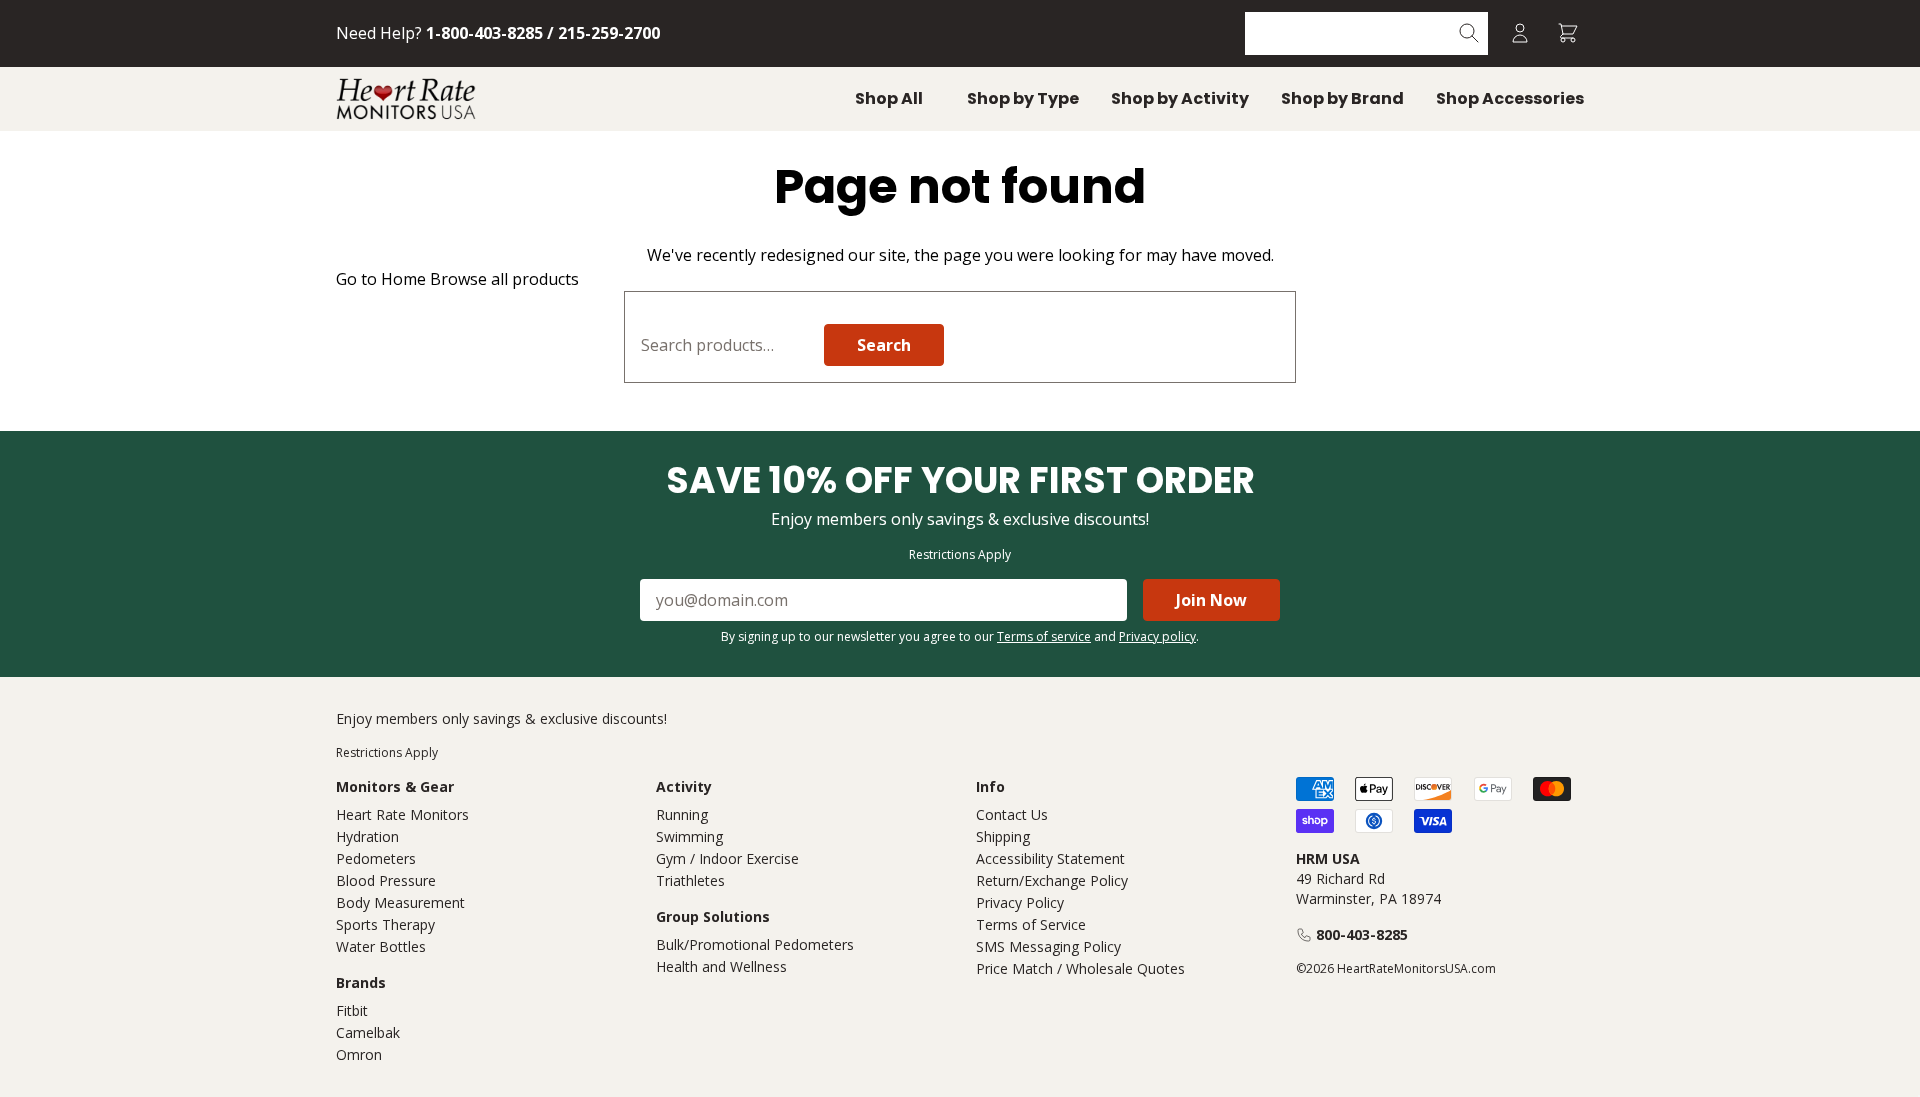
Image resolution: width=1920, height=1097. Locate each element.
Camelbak (368, 1032)
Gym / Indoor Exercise (727, 858)
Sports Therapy (385, 924)
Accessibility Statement (1050, 858)
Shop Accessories (1510, 98)
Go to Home (381, 279)
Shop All (889, 98)
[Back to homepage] (406, 99)
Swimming (689, 836)
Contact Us (1012, 814)
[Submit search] (1469, 33)
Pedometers (376, 858)
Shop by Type (1023, 98)
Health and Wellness (721, 966)
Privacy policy (1157, 636)
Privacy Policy (1020, 902)
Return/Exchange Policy (1052, 880)
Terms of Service (1031, 924)
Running (682, 814)
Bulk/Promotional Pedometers (755, 944)
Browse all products (504, 279)
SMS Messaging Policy (1048, 946)
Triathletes (690, 880)
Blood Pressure (386, 880)
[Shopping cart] (1568, 33)
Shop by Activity (1180, 98)
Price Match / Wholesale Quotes (1080, 968)
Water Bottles (381, 946)
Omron (359, 1054)
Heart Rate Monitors (402, 814)
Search (884, 345)
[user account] (1520, 33)
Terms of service (1044, 636)
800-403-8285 (1362, 934)
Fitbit (352, 1010)
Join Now (1211, 600)
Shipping (1003, 836)
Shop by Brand (1342, 98)
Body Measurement (400, 902)
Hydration (367, 836)
